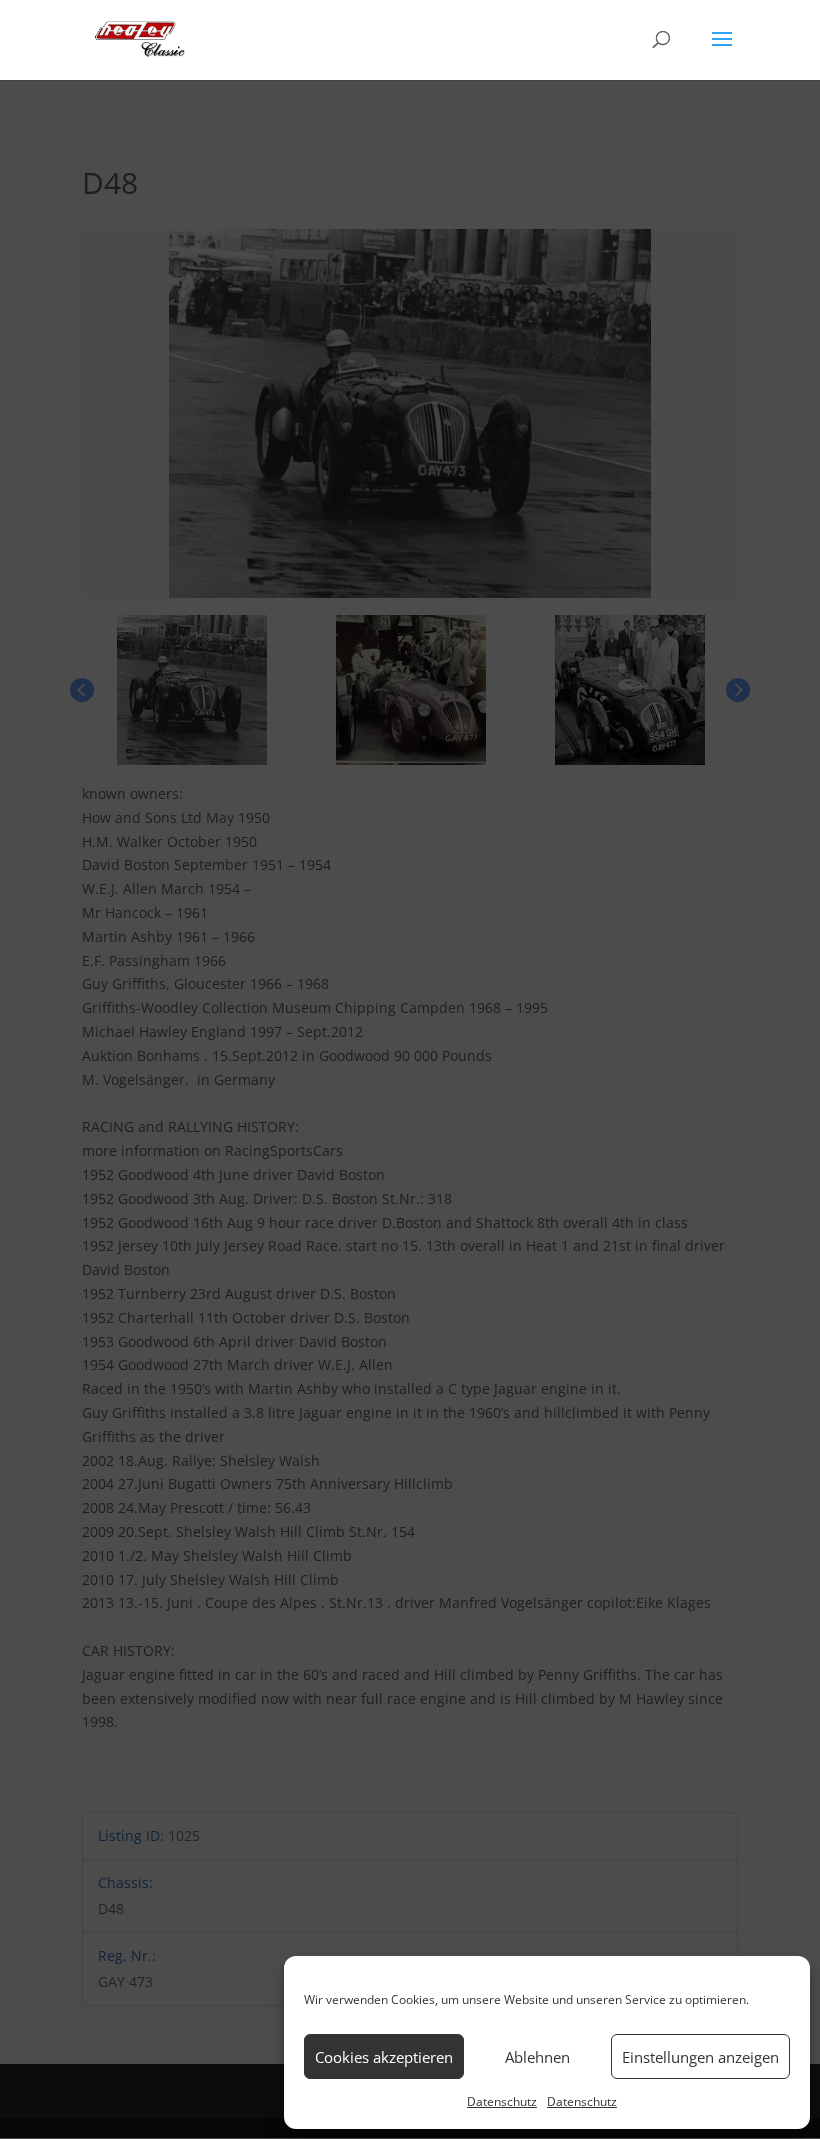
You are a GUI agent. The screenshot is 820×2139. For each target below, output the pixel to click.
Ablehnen (537, 2057)
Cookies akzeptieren (384, 2057)
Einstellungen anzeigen (700, 2057)
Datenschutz (502, 2101)
